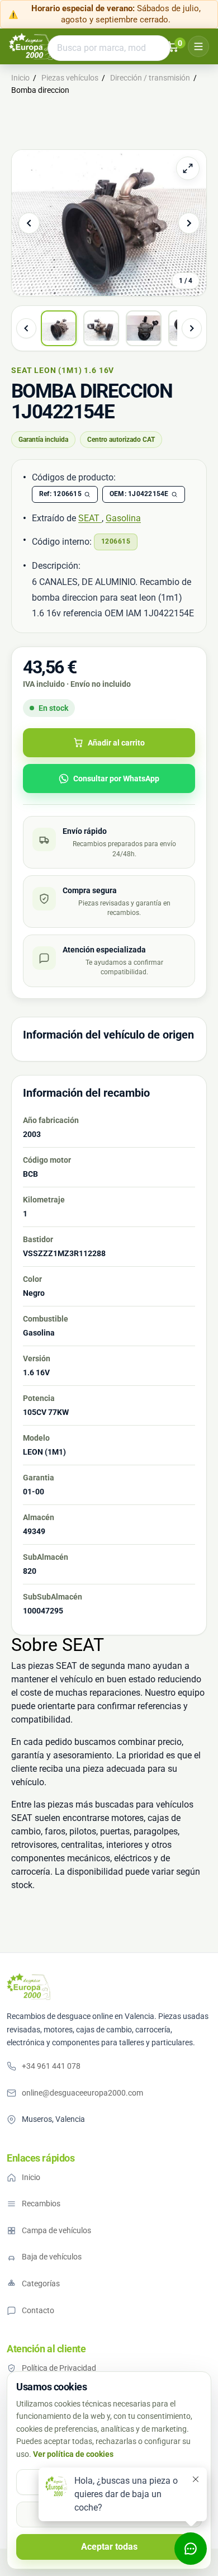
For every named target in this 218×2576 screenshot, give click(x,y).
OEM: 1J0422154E (139, 494)
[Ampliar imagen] (188, 168)
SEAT (90, 518)
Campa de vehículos (56, 2230)
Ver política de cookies (73, 2454)
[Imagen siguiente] (189, 223)
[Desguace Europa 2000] (31, 46)
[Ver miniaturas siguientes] (192, 328)
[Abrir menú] (198, 46)
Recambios (41, 2204)
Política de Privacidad (59, 2368)
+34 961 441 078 (51, 2066)
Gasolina (123, 518)
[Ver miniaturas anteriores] (26, 328)
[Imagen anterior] (29, 223)
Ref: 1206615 (60, 494)
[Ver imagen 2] (101, 328)
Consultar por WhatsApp (116, 779)
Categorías (41, 2284)
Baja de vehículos (52, 2257)
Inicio (31, 2177)
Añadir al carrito (116, 743)
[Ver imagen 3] (144, 328)
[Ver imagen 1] (59, 328)
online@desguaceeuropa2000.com (82, 2093)
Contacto (38, 2310)
